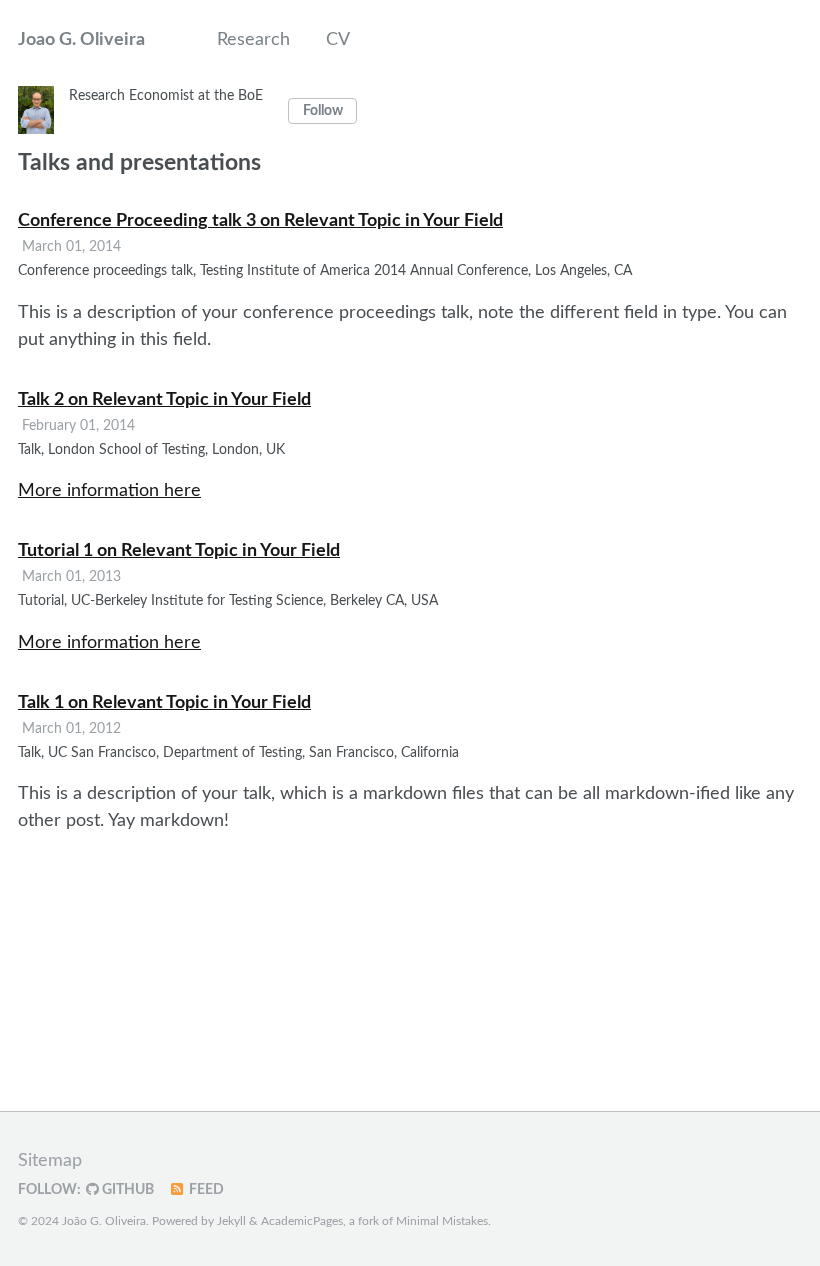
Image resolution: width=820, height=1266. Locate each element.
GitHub (126, 1190)
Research (253, 40)
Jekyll (231, 1221)
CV (338, 40)
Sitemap (50, 1161)
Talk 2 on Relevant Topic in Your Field (164, 400)
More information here (109, 491)
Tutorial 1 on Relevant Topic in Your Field (179, 551)
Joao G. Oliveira (81, 40)
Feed (205, 1190)
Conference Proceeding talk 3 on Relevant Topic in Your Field (260, 221)
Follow (323, 111)
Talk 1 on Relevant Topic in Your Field (164, 703)
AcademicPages (302, 1221)
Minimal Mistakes (442, 1221)
